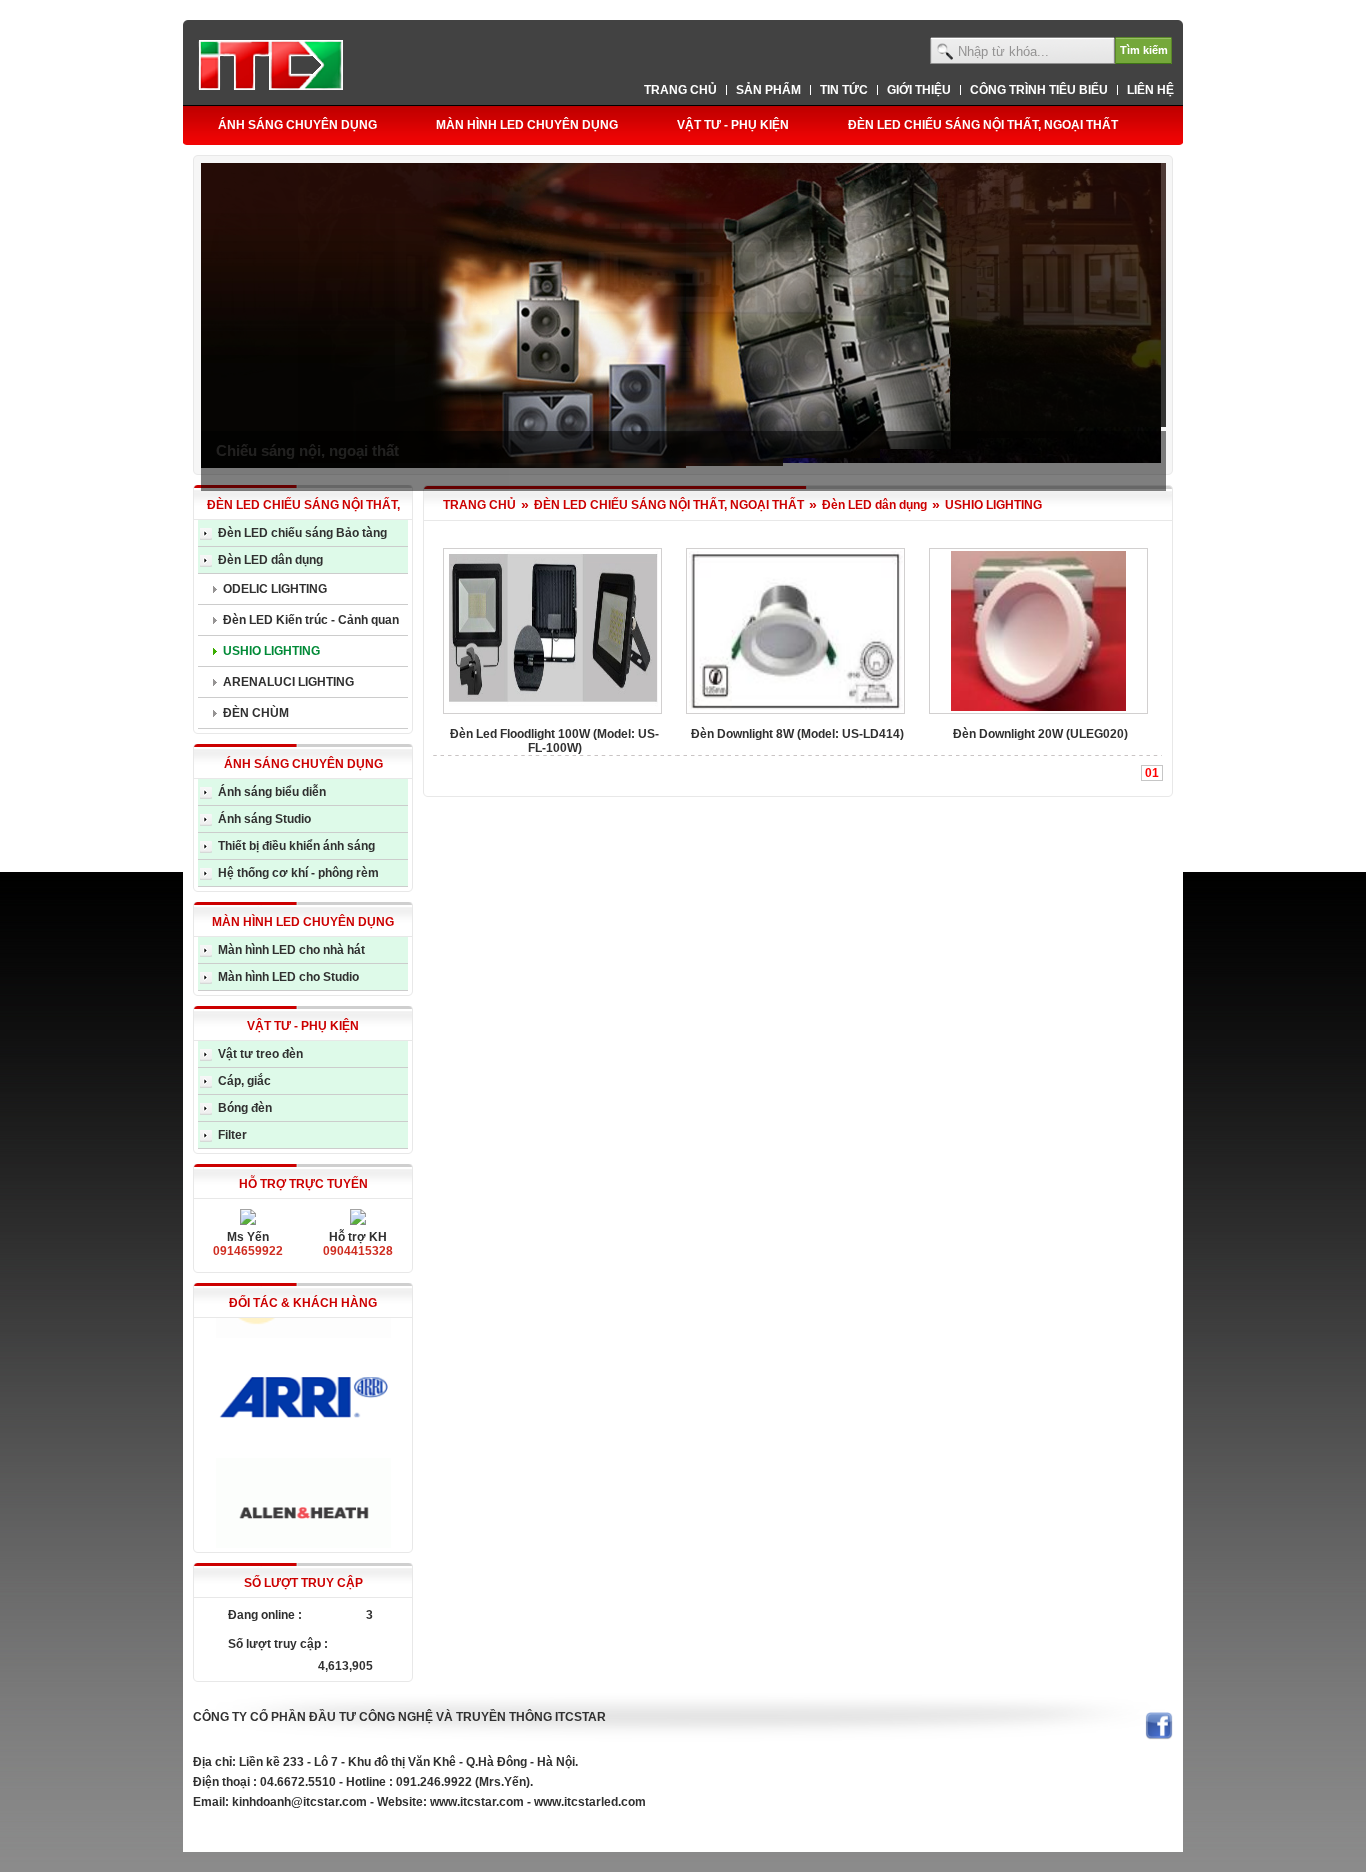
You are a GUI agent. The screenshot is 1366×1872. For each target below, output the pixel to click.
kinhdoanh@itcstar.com (299, 1802)
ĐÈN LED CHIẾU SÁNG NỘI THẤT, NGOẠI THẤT (669, 505)
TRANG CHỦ (479, 505)
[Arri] (303, 1375)
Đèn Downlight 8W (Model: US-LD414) (797, 734)
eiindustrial (224, 1832)
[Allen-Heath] (303, 1490)
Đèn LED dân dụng (874, 505)
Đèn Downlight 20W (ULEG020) (1040, 734)
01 (1152, 773)
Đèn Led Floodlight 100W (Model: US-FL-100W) (554, 741)
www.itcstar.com (477, 1802)
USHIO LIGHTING (993, 505)
